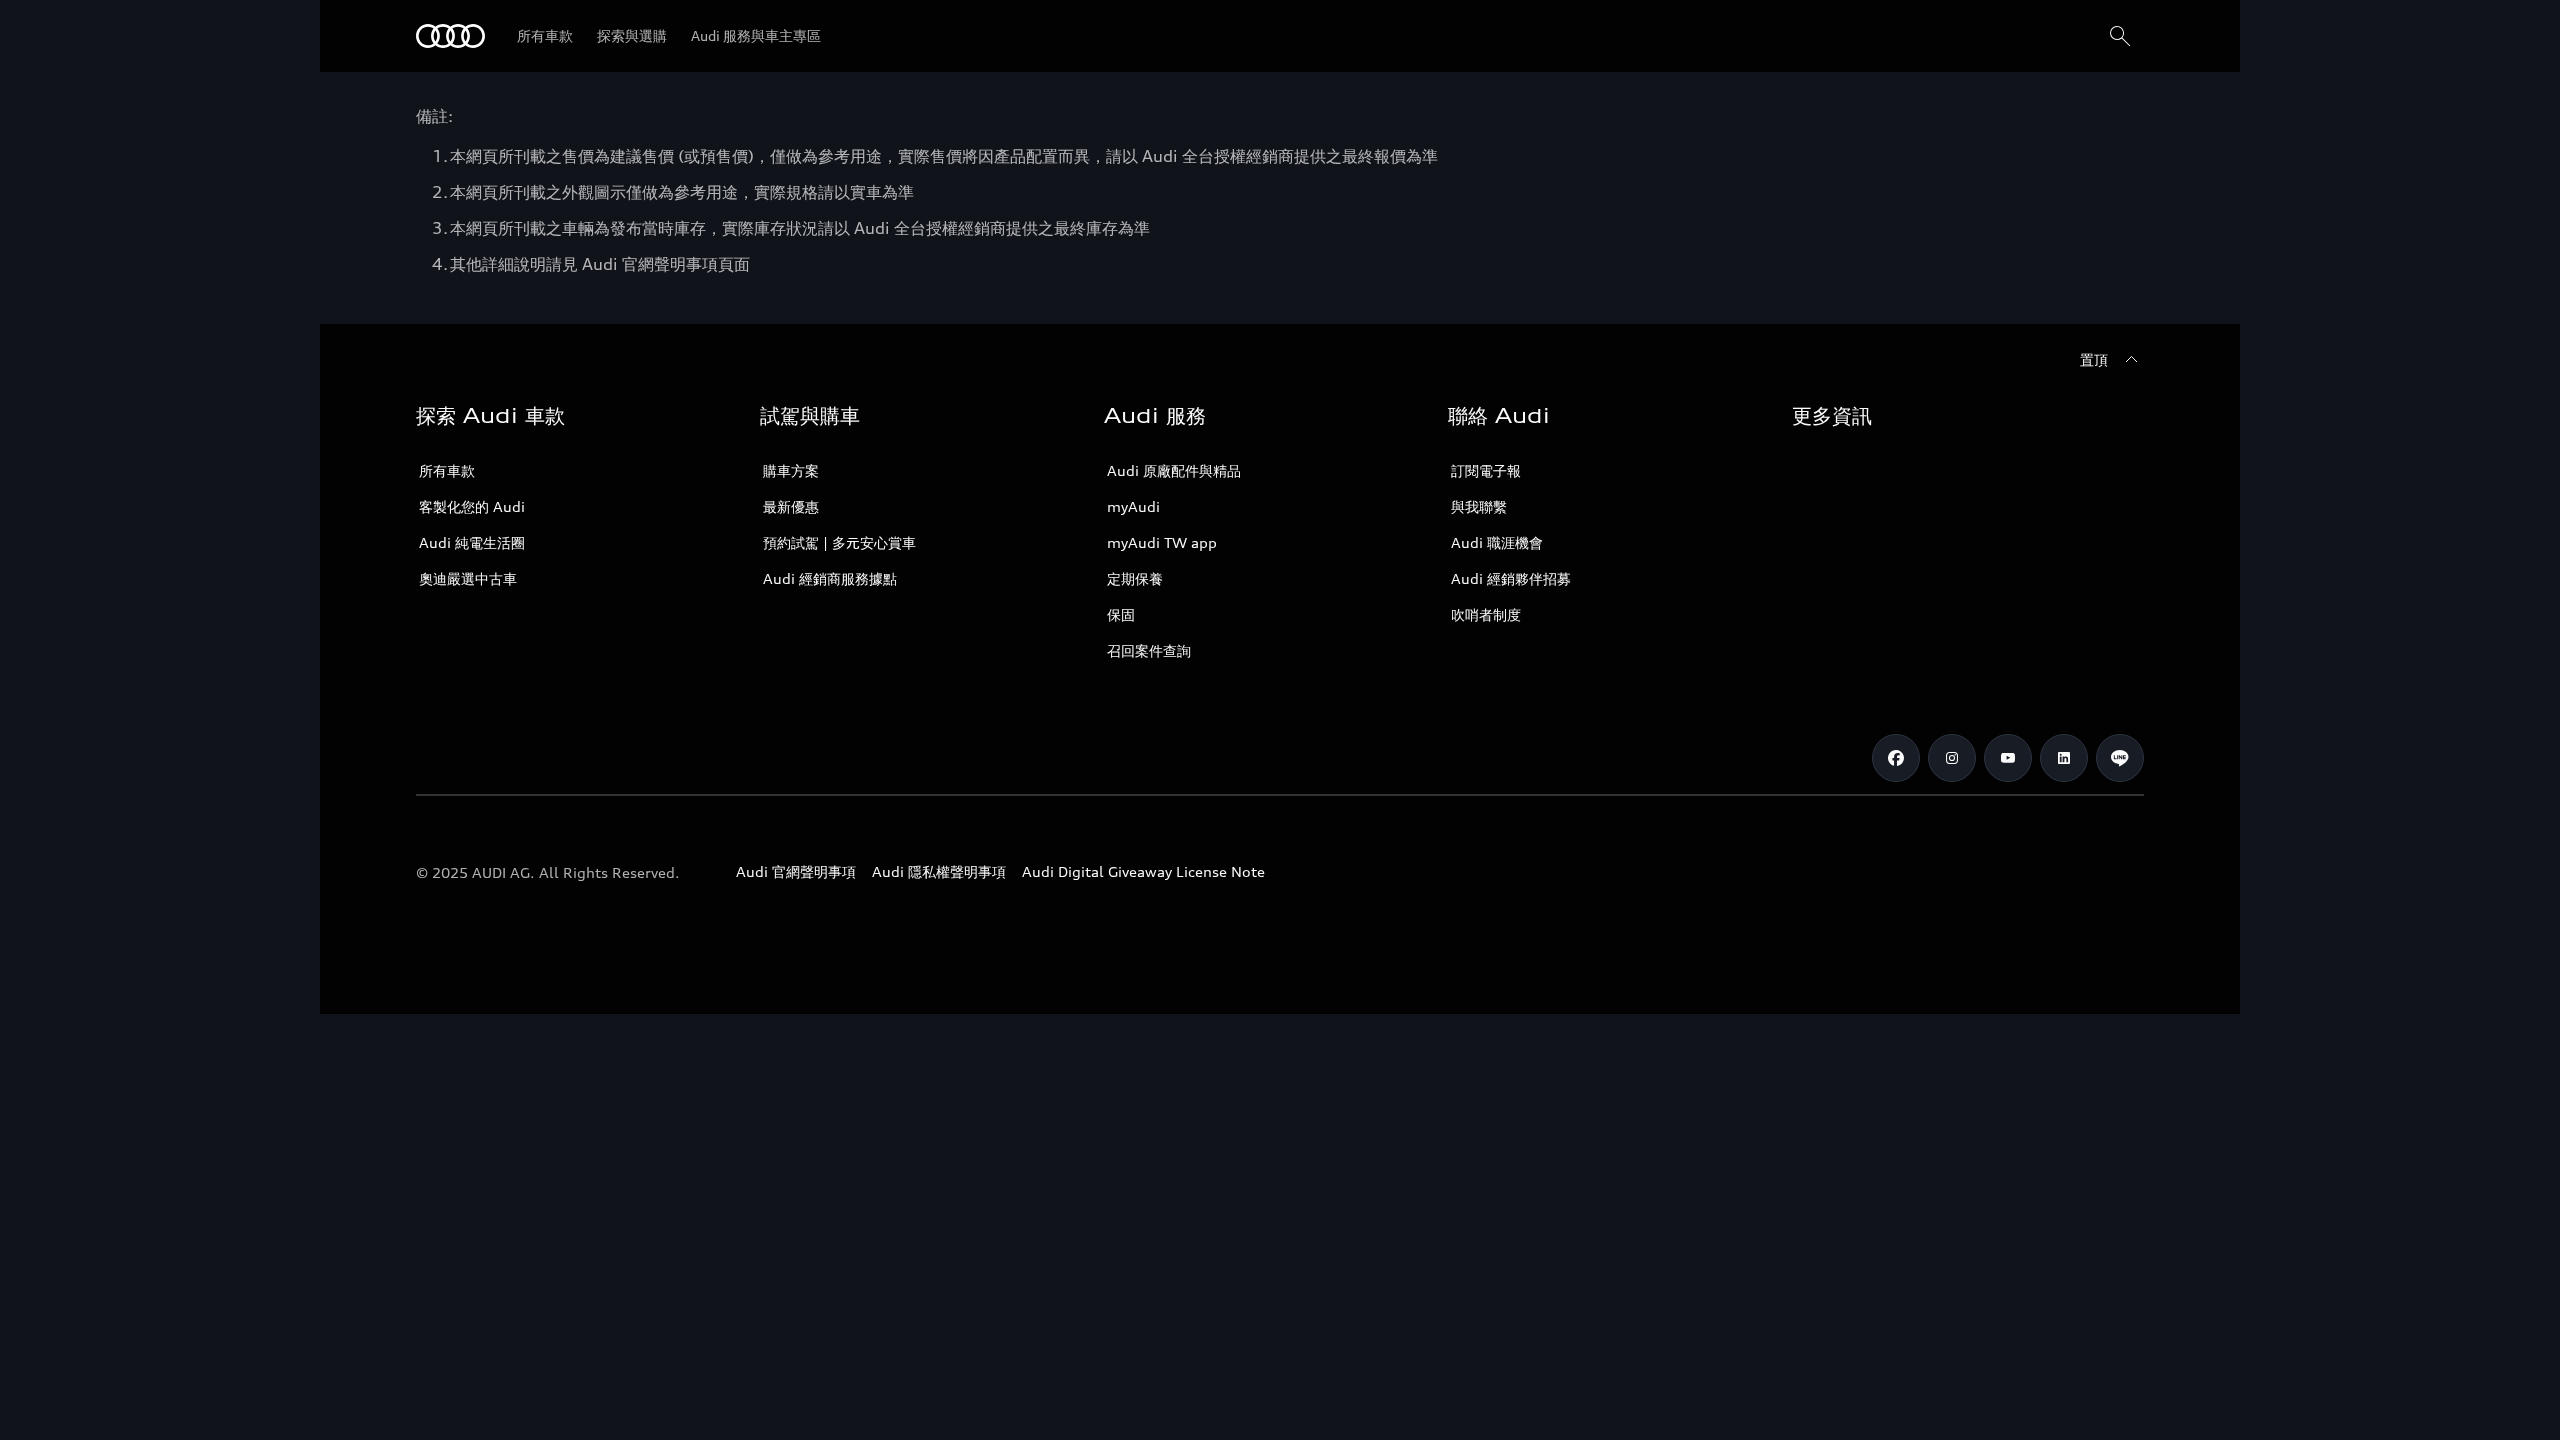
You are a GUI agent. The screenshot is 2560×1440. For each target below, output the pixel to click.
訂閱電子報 (1486, 470)
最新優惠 (791, 506)
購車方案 (791, 470)
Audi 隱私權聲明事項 (939, 871)
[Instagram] (1952, 758)
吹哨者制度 (1486, 614)
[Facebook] (1896, 758)
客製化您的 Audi (472, 506)
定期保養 (1135, 578)
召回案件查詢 (1149, 650)
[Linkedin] (2064, 758)
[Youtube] (2008, 758)
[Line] (2120, 758)
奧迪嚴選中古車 (468, 578)
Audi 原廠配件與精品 (1174, 470)
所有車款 (447, 470)
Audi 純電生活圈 (472, 542)
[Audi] (450, 36)
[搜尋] (2120, 36)
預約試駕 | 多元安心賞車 (839, 542)
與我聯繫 (1479, 506)
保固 (1121, 614)
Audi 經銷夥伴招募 (1511, 578)
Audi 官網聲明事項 (796, 871)
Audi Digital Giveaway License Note (1143, 871)
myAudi (1133, 506)
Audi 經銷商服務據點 (830, 578)
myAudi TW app (1162, 542)
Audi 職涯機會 (1497, 542)
